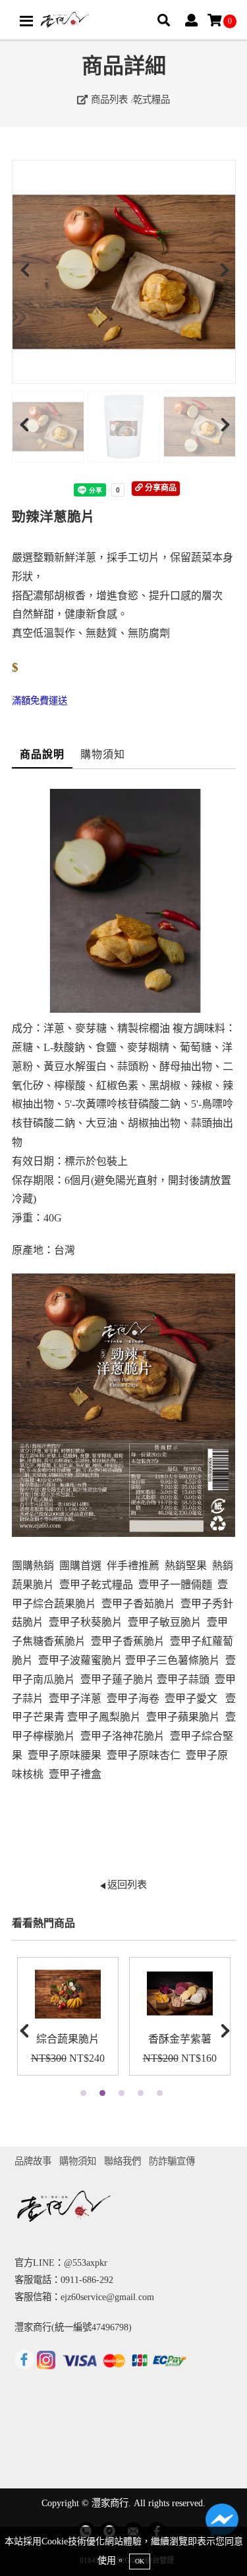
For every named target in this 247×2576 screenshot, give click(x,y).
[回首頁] (65, 20)
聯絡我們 (123, 2161)
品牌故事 (33, 2161)
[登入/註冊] (191, 21)
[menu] (26, 21)
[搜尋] (164, 21)
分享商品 (160, 488)
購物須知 (103, 754)
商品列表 (108, 99)
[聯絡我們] (222, 2523)
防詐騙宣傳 (172, 2161)
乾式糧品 (151, 99)
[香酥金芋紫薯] (180, 1994)
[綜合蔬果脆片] (68, 1994)
